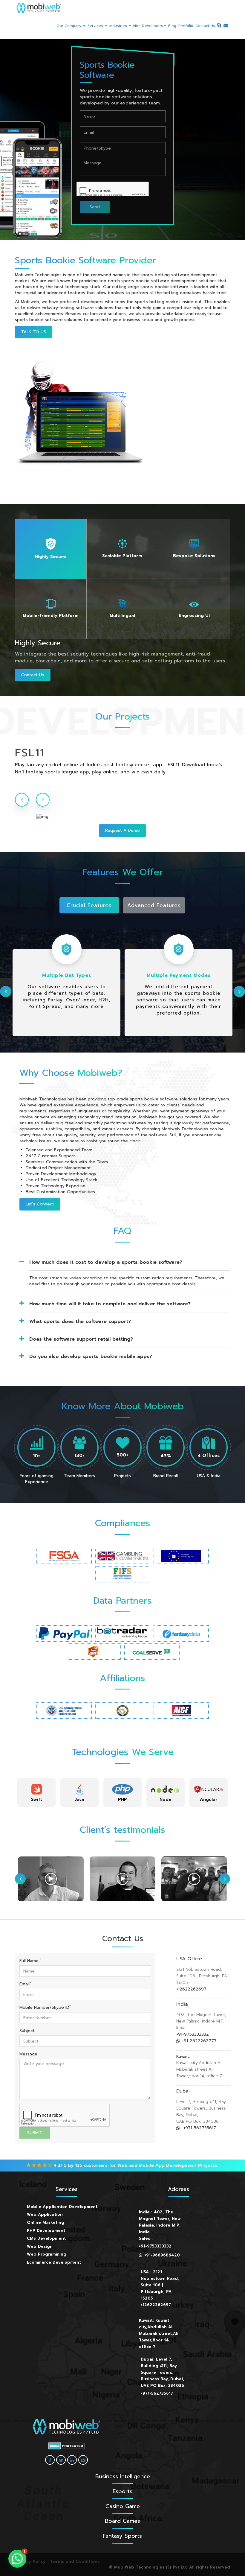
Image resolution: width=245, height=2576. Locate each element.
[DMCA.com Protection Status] (66, 2446)
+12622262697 (191, 1989)
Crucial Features (89, 905)
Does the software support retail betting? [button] (81, 1339)
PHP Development (46, 2231)
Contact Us (205, 26)
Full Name (30, 1961)
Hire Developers (148, 26)
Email (25, 1984)
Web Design (40, 2246)
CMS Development (46, 2238)
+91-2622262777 (199, 2041)
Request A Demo (122, 830)
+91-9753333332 (193, 2034)
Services (96, 26)
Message (28, 2054)
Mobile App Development (168, 2165)
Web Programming (47, 2254)
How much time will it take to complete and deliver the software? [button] (110, 1304)
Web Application (45, 2214)
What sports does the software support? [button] (80, 1322)
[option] (122, 759)
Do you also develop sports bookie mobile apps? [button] (91, 1357)
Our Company (69, 26)
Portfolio (186, 26)
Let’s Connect (40, 1204)
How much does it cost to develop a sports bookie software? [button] (106, 1262)
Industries (119, 26)
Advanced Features (154, 905)
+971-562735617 (199, 2128)
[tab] (51, 549)
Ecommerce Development (54, 2262)
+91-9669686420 (162, 2255)
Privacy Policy (30, 2561)
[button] (17, 2559)
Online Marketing (46, 2223)
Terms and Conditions (75, 2561)
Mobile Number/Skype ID (45, 2008)
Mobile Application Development (62, 2207)
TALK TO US (34, 332)
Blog (172, 26)
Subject (27, 2031)
